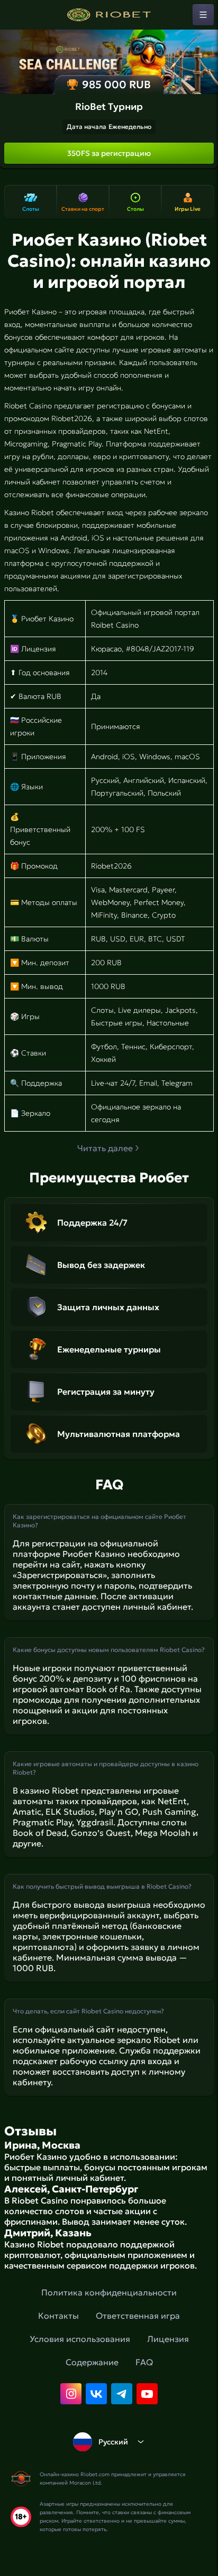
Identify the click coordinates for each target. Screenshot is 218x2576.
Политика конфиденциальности (109, 2292)
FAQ (144, 2362)
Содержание (92, 2362)
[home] (109, 15)
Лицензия (168, 2339)
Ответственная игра (138, 2316)
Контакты (58, 2316)
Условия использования (80, 2339)
